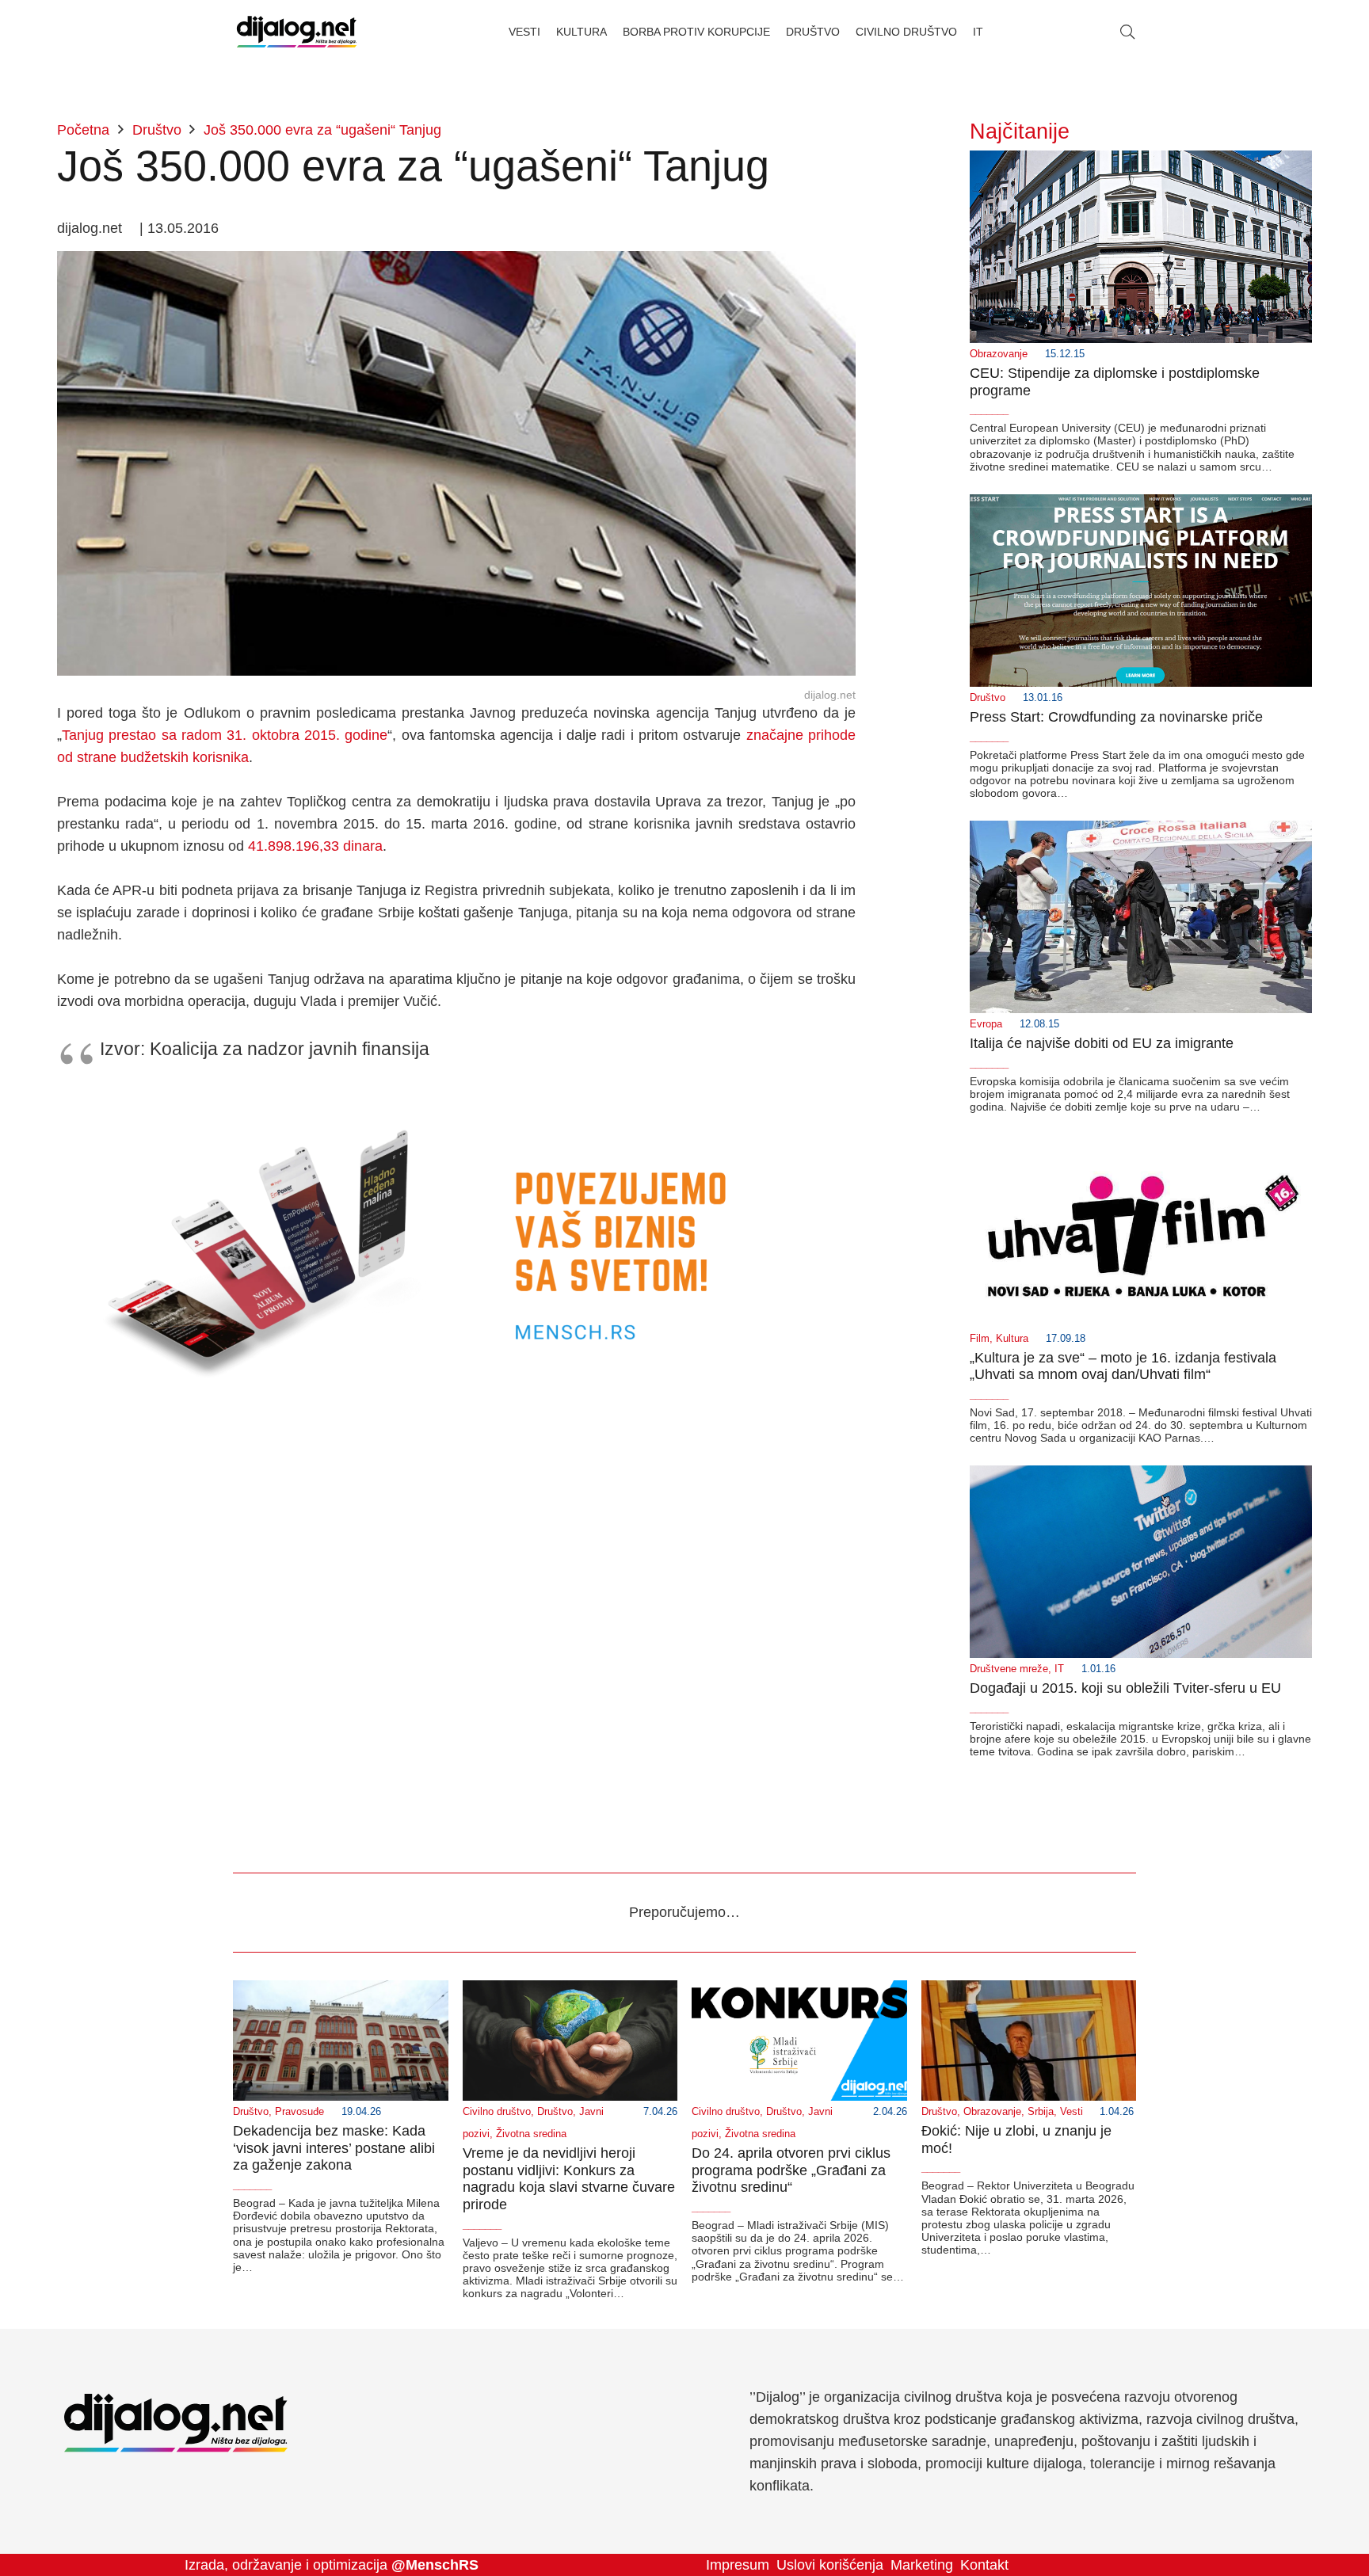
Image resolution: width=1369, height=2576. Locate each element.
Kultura (1012, 1339)
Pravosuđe (299, 2112)
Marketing (922, 2565)
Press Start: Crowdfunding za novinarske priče (1116, 717)
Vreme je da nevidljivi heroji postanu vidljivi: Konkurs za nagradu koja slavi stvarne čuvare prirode (569, 2179)
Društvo (988, 698)
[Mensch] (456, 1098)
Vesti (1072, 2112)
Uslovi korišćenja (830, 2565)
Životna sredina (531, 2134)
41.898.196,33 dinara (315, 846)
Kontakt (984, 2565)
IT (1059, 1669)
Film (980, 1339)
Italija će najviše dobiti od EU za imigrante (1102, 1043)
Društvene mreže (1009, 1669)
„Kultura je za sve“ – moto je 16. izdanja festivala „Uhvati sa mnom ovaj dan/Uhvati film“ (1123, 1366)
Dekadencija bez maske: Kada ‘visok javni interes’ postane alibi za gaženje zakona (334, 2148)
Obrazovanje (999, 354)
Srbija (1041, 2112)
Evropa (986, 1024)
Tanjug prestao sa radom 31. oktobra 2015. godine (225, 735)
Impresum (738, 2565)
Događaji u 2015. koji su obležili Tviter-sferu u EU (1125, 1688)
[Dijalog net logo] (297, 32)
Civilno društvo (497, 2112)
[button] (1127, 32)
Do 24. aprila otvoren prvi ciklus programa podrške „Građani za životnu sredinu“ (791, 2170)
